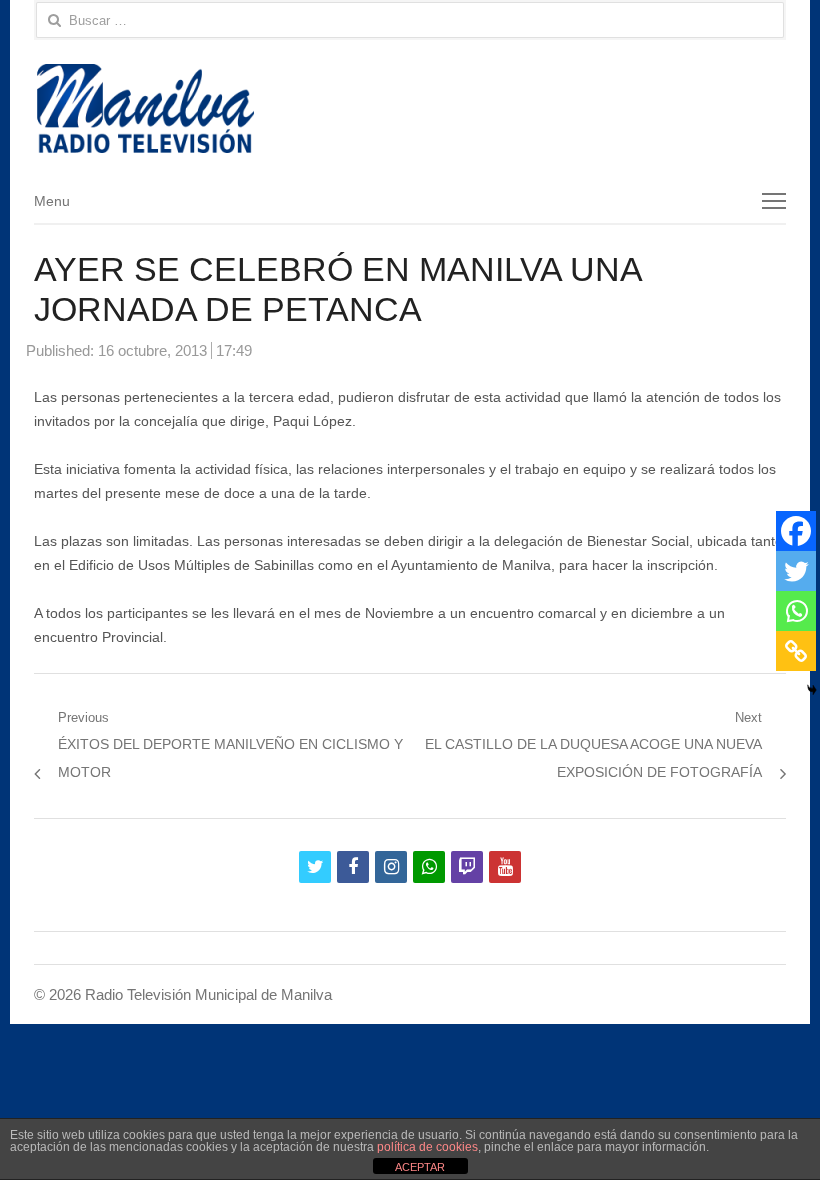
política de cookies (427, 1147)
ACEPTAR (420, 1167)
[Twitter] (796, 571)
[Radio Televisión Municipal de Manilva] (410, 108)
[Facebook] (796, 531)
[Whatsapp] (796, 611)
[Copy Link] (796, 651)
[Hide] (812, 690)
